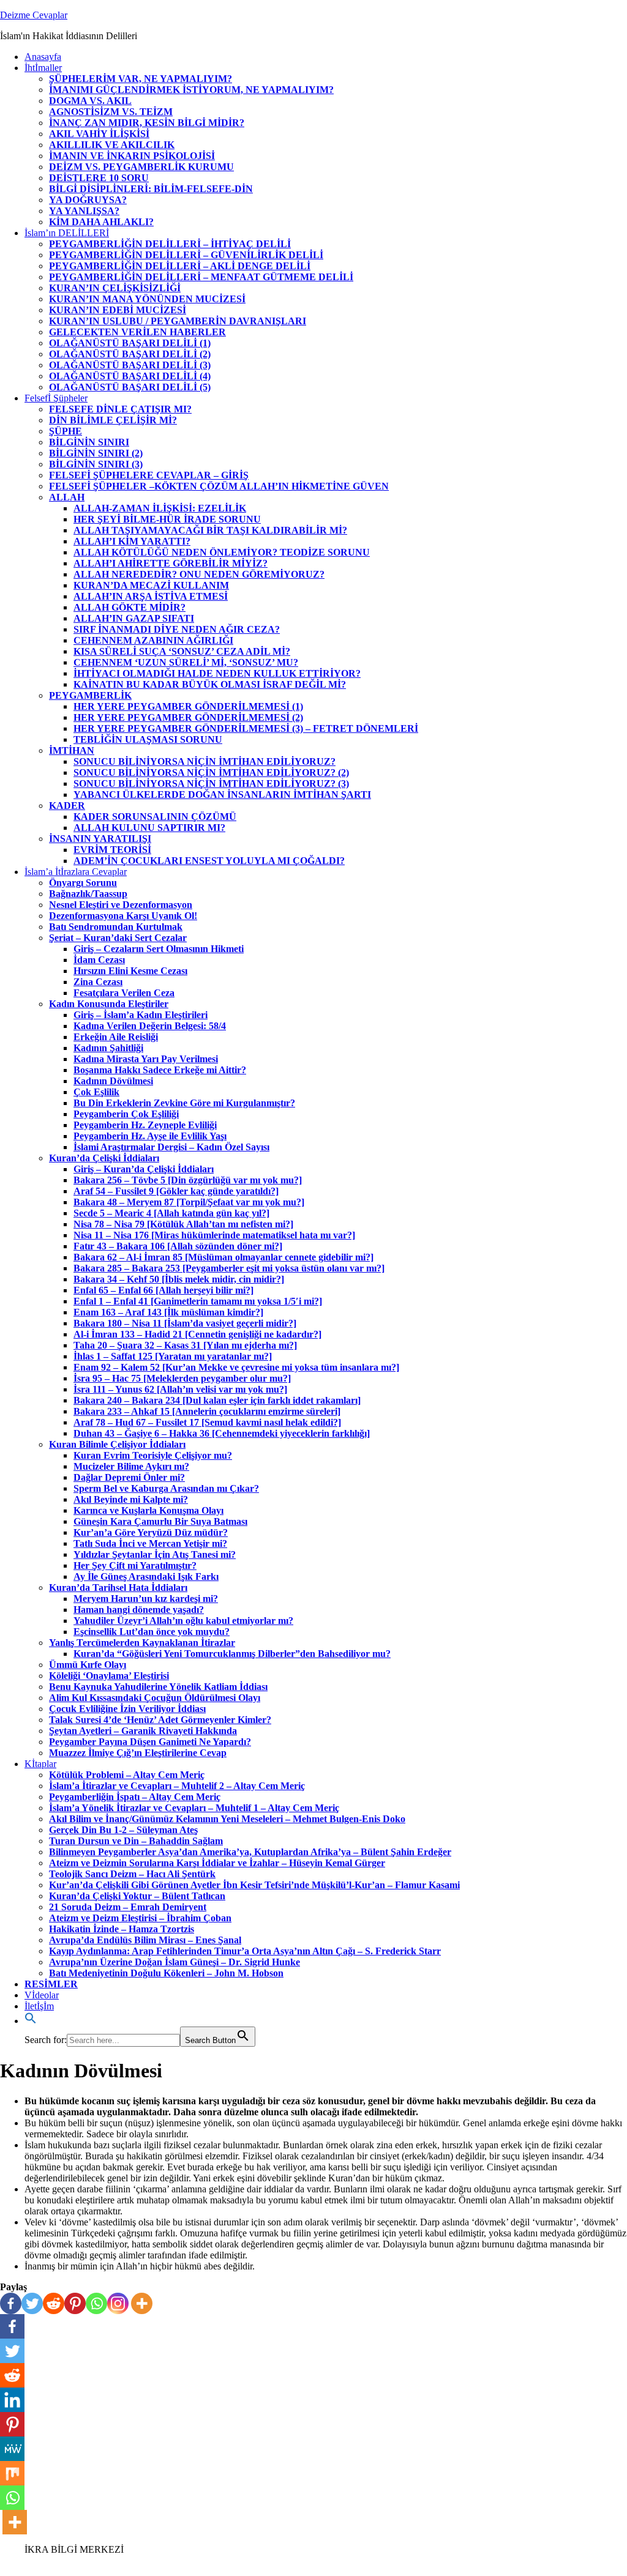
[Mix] (12, 2473)
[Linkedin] (12, 2400)
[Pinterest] (75, 2303)
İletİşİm (39, 2006)
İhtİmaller (43, 68)
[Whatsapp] (96, 2303)
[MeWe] (12, 2449)
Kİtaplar (40, 1764)
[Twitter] (32, 2303)
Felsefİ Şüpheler (56, 398)
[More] (142, 2303)
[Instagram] (118, 2303)
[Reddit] (54, 2303)
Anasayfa (43, 57)
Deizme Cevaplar (34, 15)
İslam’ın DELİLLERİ (67, 233)
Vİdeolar (42, 1995)
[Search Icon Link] (31, 2021)
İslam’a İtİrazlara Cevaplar (76, 872)
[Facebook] (11, 2303)
